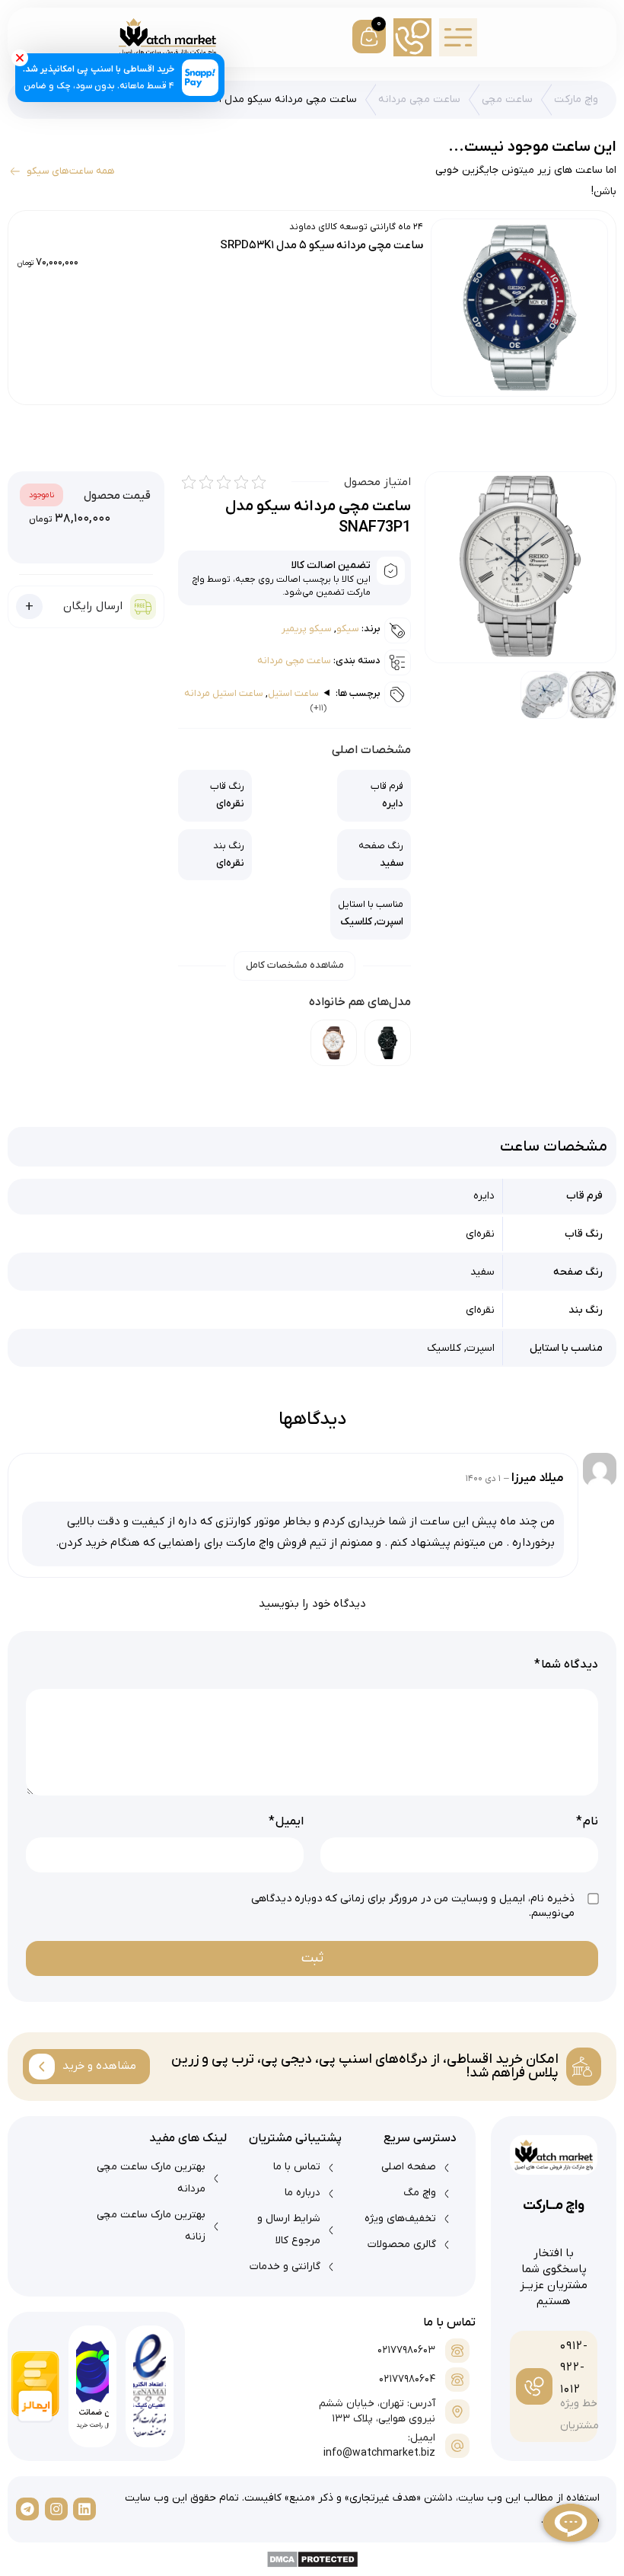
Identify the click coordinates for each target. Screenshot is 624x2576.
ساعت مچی (507, 99)
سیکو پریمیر (307, 629)
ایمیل (286, 1821)
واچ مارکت (576, 99)
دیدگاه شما (566, 1665)
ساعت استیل (293, 693)
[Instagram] (56, 2509)
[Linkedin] (84, 2509)
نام (587, 1821)
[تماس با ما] (412, 37)
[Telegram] (27, 2509)
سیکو (348, 629)
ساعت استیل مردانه (224, 693)
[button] (458, 37)
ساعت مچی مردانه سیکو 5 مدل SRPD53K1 (322, 245)
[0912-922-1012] (534, 2386)
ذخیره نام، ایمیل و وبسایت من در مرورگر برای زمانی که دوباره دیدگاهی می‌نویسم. (413, 1906)
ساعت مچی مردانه (419, 99)
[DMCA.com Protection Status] (312, 2559)
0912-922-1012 (574, 2368)
